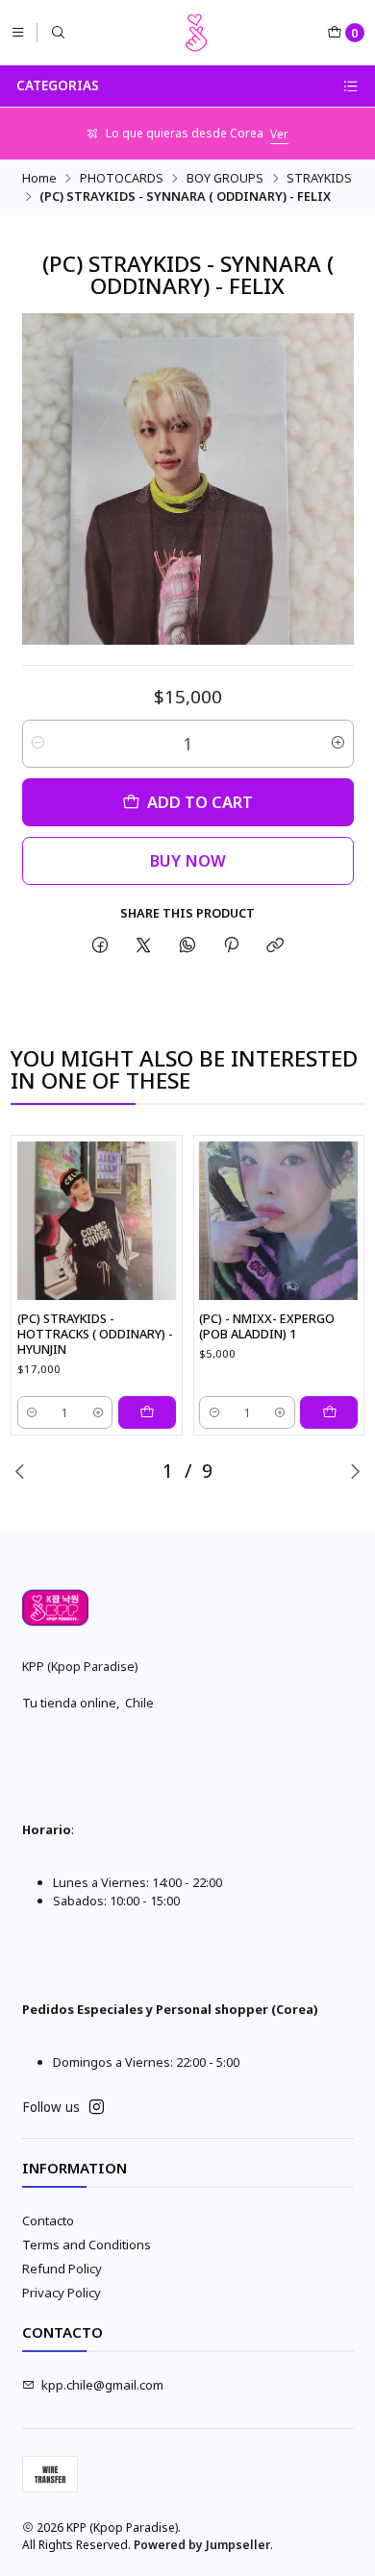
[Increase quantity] (338, 744)
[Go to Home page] (196, 33)
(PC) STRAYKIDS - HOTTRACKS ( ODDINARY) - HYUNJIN (95, 1334)
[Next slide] (355, 1471)
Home (39, 178)
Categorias (58, 86)
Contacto (48, 2220)
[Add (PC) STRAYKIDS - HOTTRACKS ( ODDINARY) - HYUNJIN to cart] (147, 1412)
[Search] (58, 32)
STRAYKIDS (319, 178)
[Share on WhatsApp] (187, 946)
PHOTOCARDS (122, 178)
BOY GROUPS (225, 178)
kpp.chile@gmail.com (102, 2385)
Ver (279, 134)
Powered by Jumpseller (202, 2545)
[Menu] (18, 32)
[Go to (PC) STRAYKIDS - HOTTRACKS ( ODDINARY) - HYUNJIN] (97, 1221)
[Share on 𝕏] (144, 946)
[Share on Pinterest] (231, 946)
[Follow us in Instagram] (97, 2108)
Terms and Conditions (87, 2245)
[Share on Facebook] (100, 946)
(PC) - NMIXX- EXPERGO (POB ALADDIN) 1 (267, 1326)
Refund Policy (62, 2269)
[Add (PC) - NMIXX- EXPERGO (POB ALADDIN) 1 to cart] (329, 1412)
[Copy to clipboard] (275, 946)
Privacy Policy (62, 2293)
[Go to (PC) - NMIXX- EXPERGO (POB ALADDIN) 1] (278, 1221)
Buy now (188, 860)
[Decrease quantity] (38, 744)
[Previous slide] (20, 1471)
